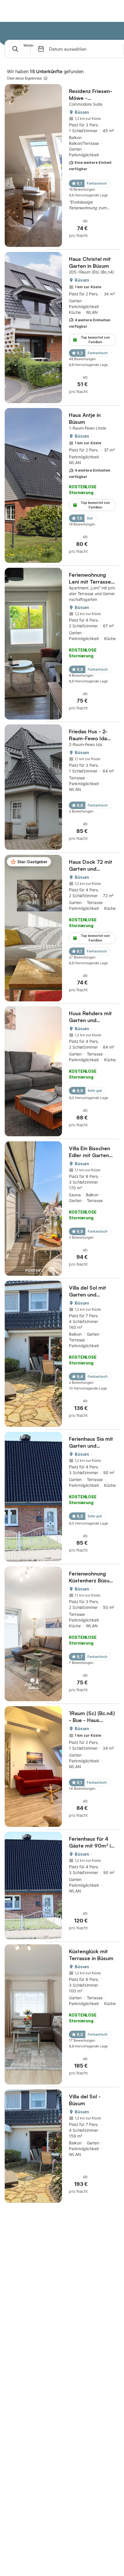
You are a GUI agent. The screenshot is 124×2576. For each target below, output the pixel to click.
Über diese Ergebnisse (24, 78)
